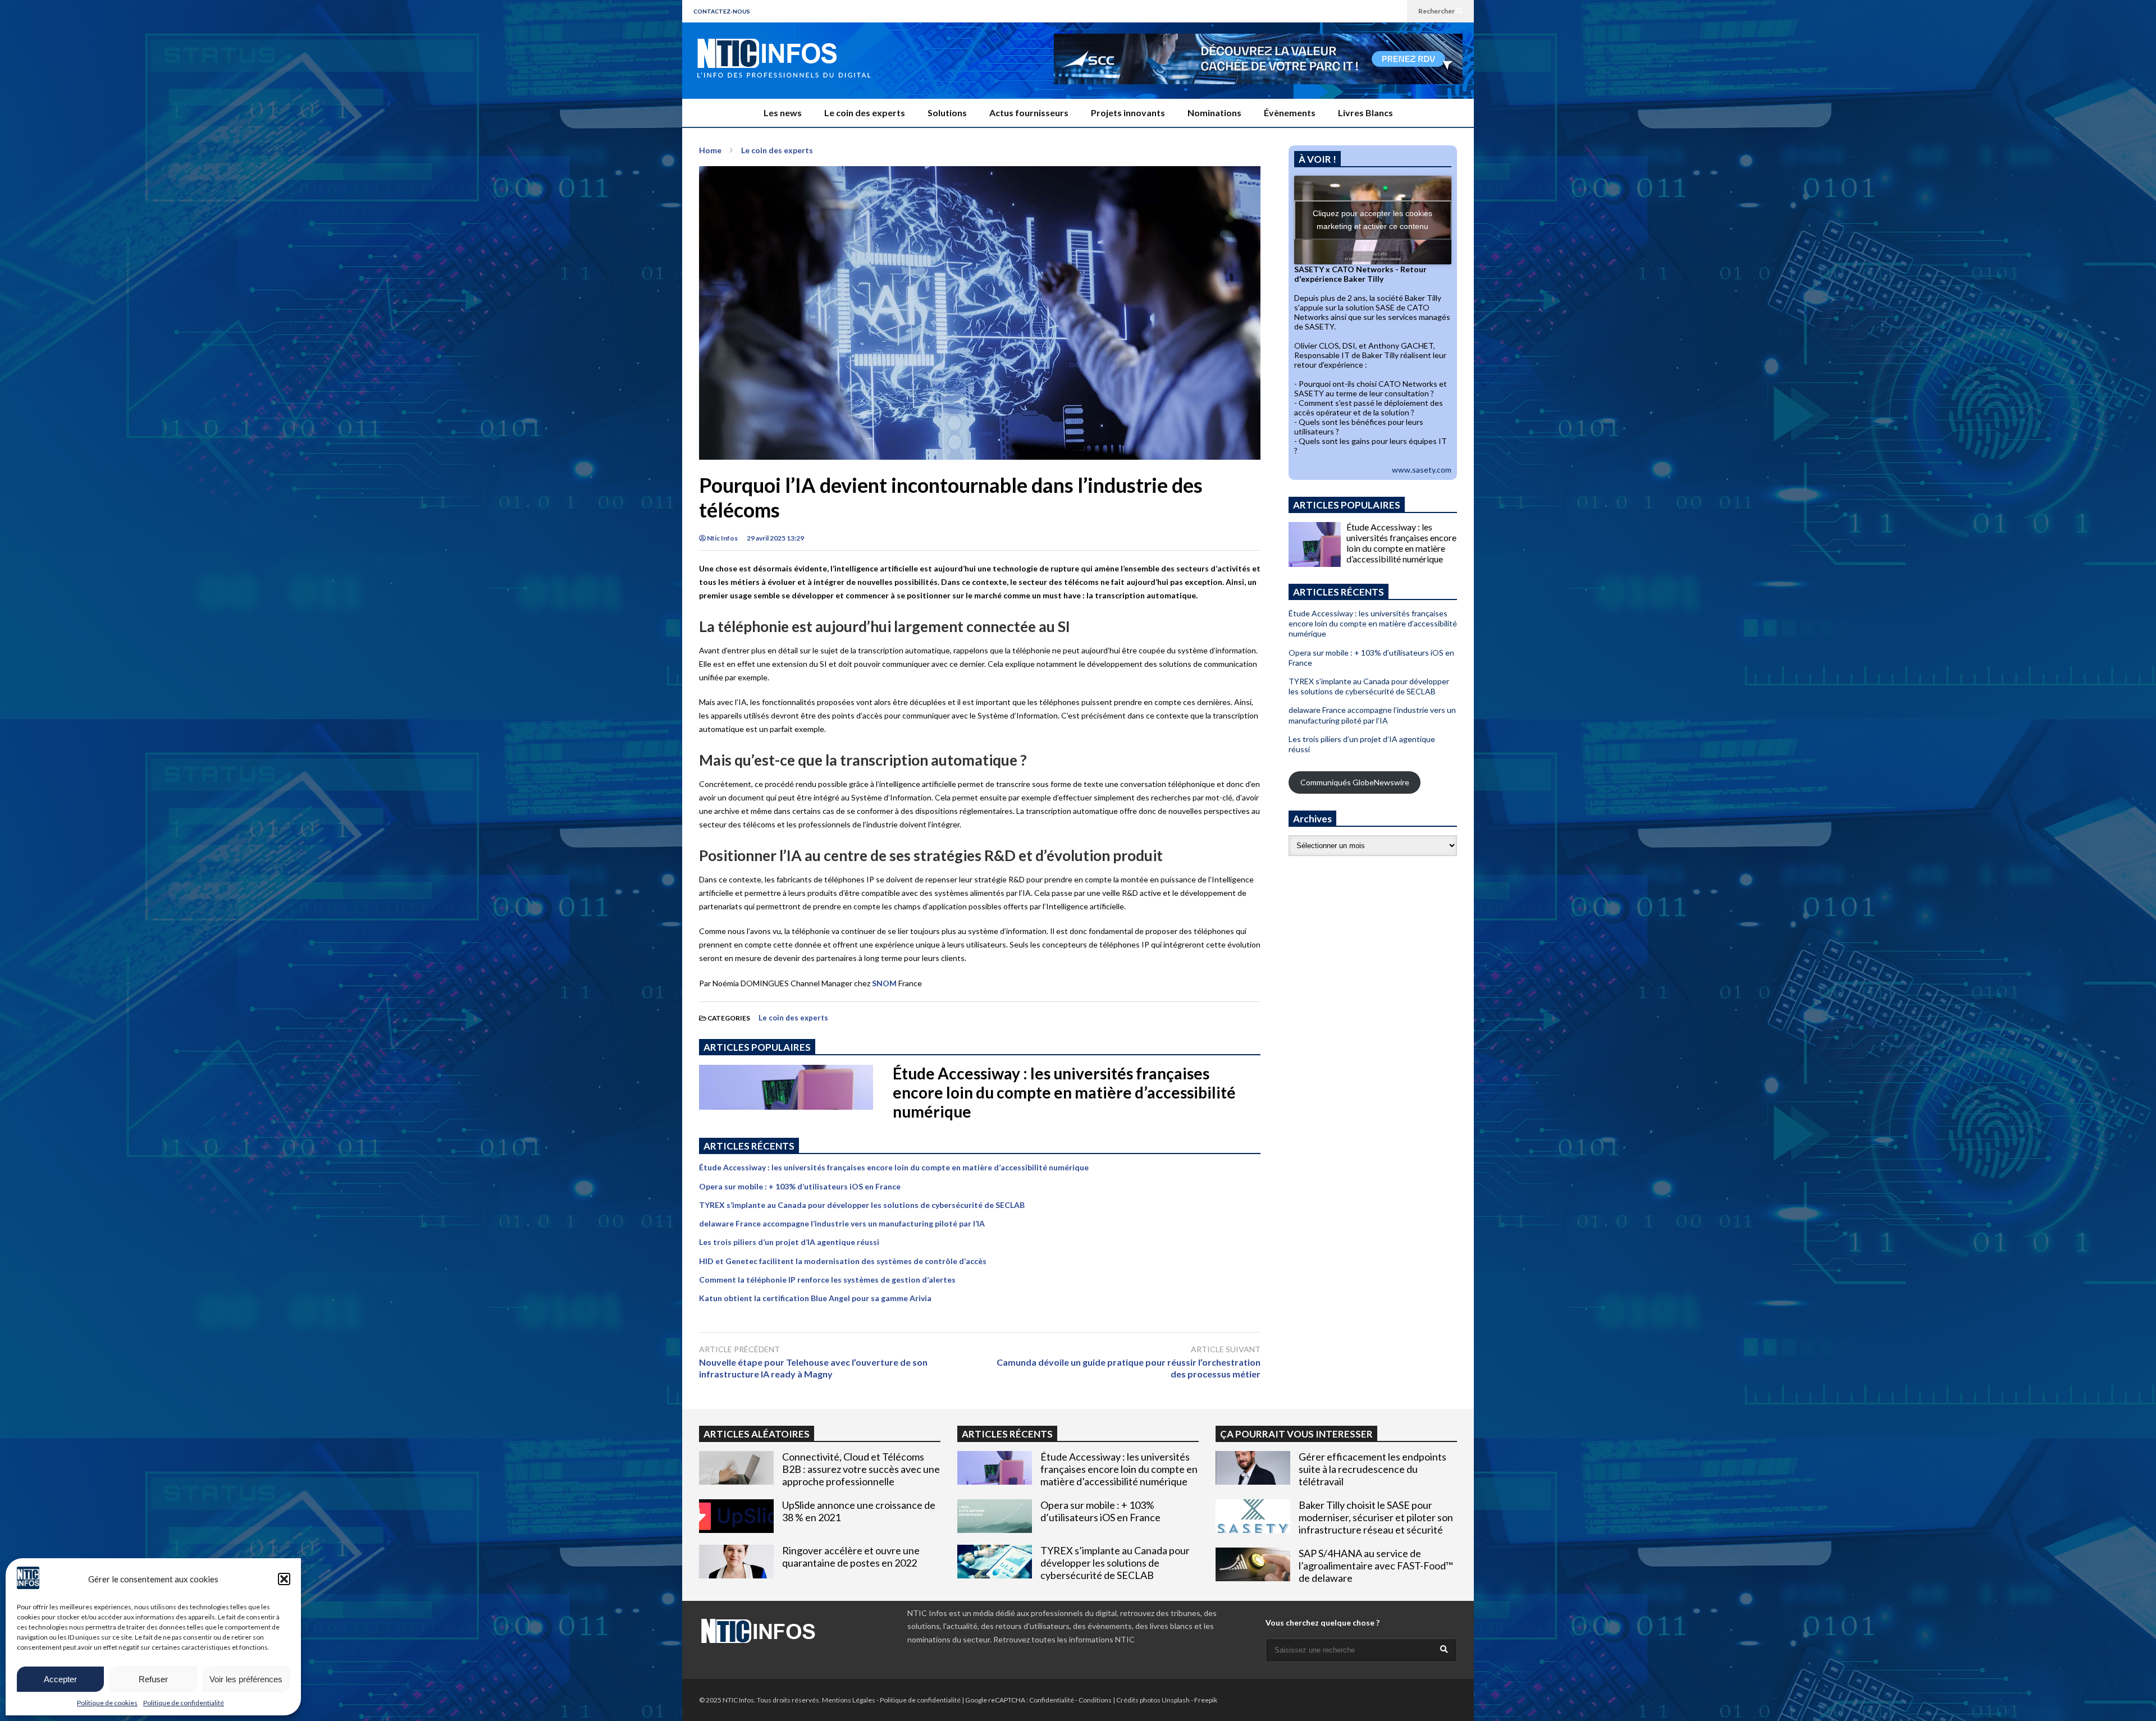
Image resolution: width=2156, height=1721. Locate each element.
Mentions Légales (849, 1700)
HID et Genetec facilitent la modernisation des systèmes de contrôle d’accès (843, 1261)
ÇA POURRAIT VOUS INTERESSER (1296, 1434)
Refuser (153, 1679)
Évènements (1290, 113)
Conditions (1095, 1700)
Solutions (947, 113)
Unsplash (1176, 1700)
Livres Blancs (1365, 113)
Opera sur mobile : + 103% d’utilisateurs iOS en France (800, 1186)
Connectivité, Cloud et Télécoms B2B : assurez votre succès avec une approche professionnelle (861, 1469)
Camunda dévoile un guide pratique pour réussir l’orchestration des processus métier (1129, 1368)
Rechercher (1437, 11)
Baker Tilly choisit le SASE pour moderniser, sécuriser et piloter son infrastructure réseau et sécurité (1376, 1517)
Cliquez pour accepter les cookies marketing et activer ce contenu (1372, 220)
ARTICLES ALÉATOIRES (757, 1434)
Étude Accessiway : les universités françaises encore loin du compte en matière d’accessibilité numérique (1064, 1092)
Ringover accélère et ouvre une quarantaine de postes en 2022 (851, 1557)
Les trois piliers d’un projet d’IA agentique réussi (789, 1242)
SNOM (884, 983)
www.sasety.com (1422, 470)
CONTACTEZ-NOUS (722, 11)
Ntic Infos (722, 538)
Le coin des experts (865, 113)
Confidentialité (1052, 1700)
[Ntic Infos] (783, 69)
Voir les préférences (246, 1679)
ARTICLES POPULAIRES (757, 1047)
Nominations (1214, 113)
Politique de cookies (107, 1703)
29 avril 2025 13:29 (775, 538)
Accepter (60, 1679)
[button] (284, 1579)
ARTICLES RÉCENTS (1007, 1434)
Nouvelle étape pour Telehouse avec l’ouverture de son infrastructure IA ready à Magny (813, 1368)
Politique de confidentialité (184, 1703)
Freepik (1206, 1700)
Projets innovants (1128, 113)
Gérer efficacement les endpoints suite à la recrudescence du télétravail (1372, 1469)
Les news (783, 113)
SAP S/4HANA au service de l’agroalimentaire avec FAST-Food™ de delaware (1376, 1566)
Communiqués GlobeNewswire (1355, 782)
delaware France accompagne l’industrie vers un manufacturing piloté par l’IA (842, 1223)
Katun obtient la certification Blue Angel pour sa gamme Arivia (815, 1298)
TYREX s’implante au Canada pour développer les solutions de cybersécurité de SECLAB (862, 1205)
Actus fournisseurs (1029, 113)
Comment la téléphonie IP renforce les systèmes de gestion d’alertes (827, 1280)
